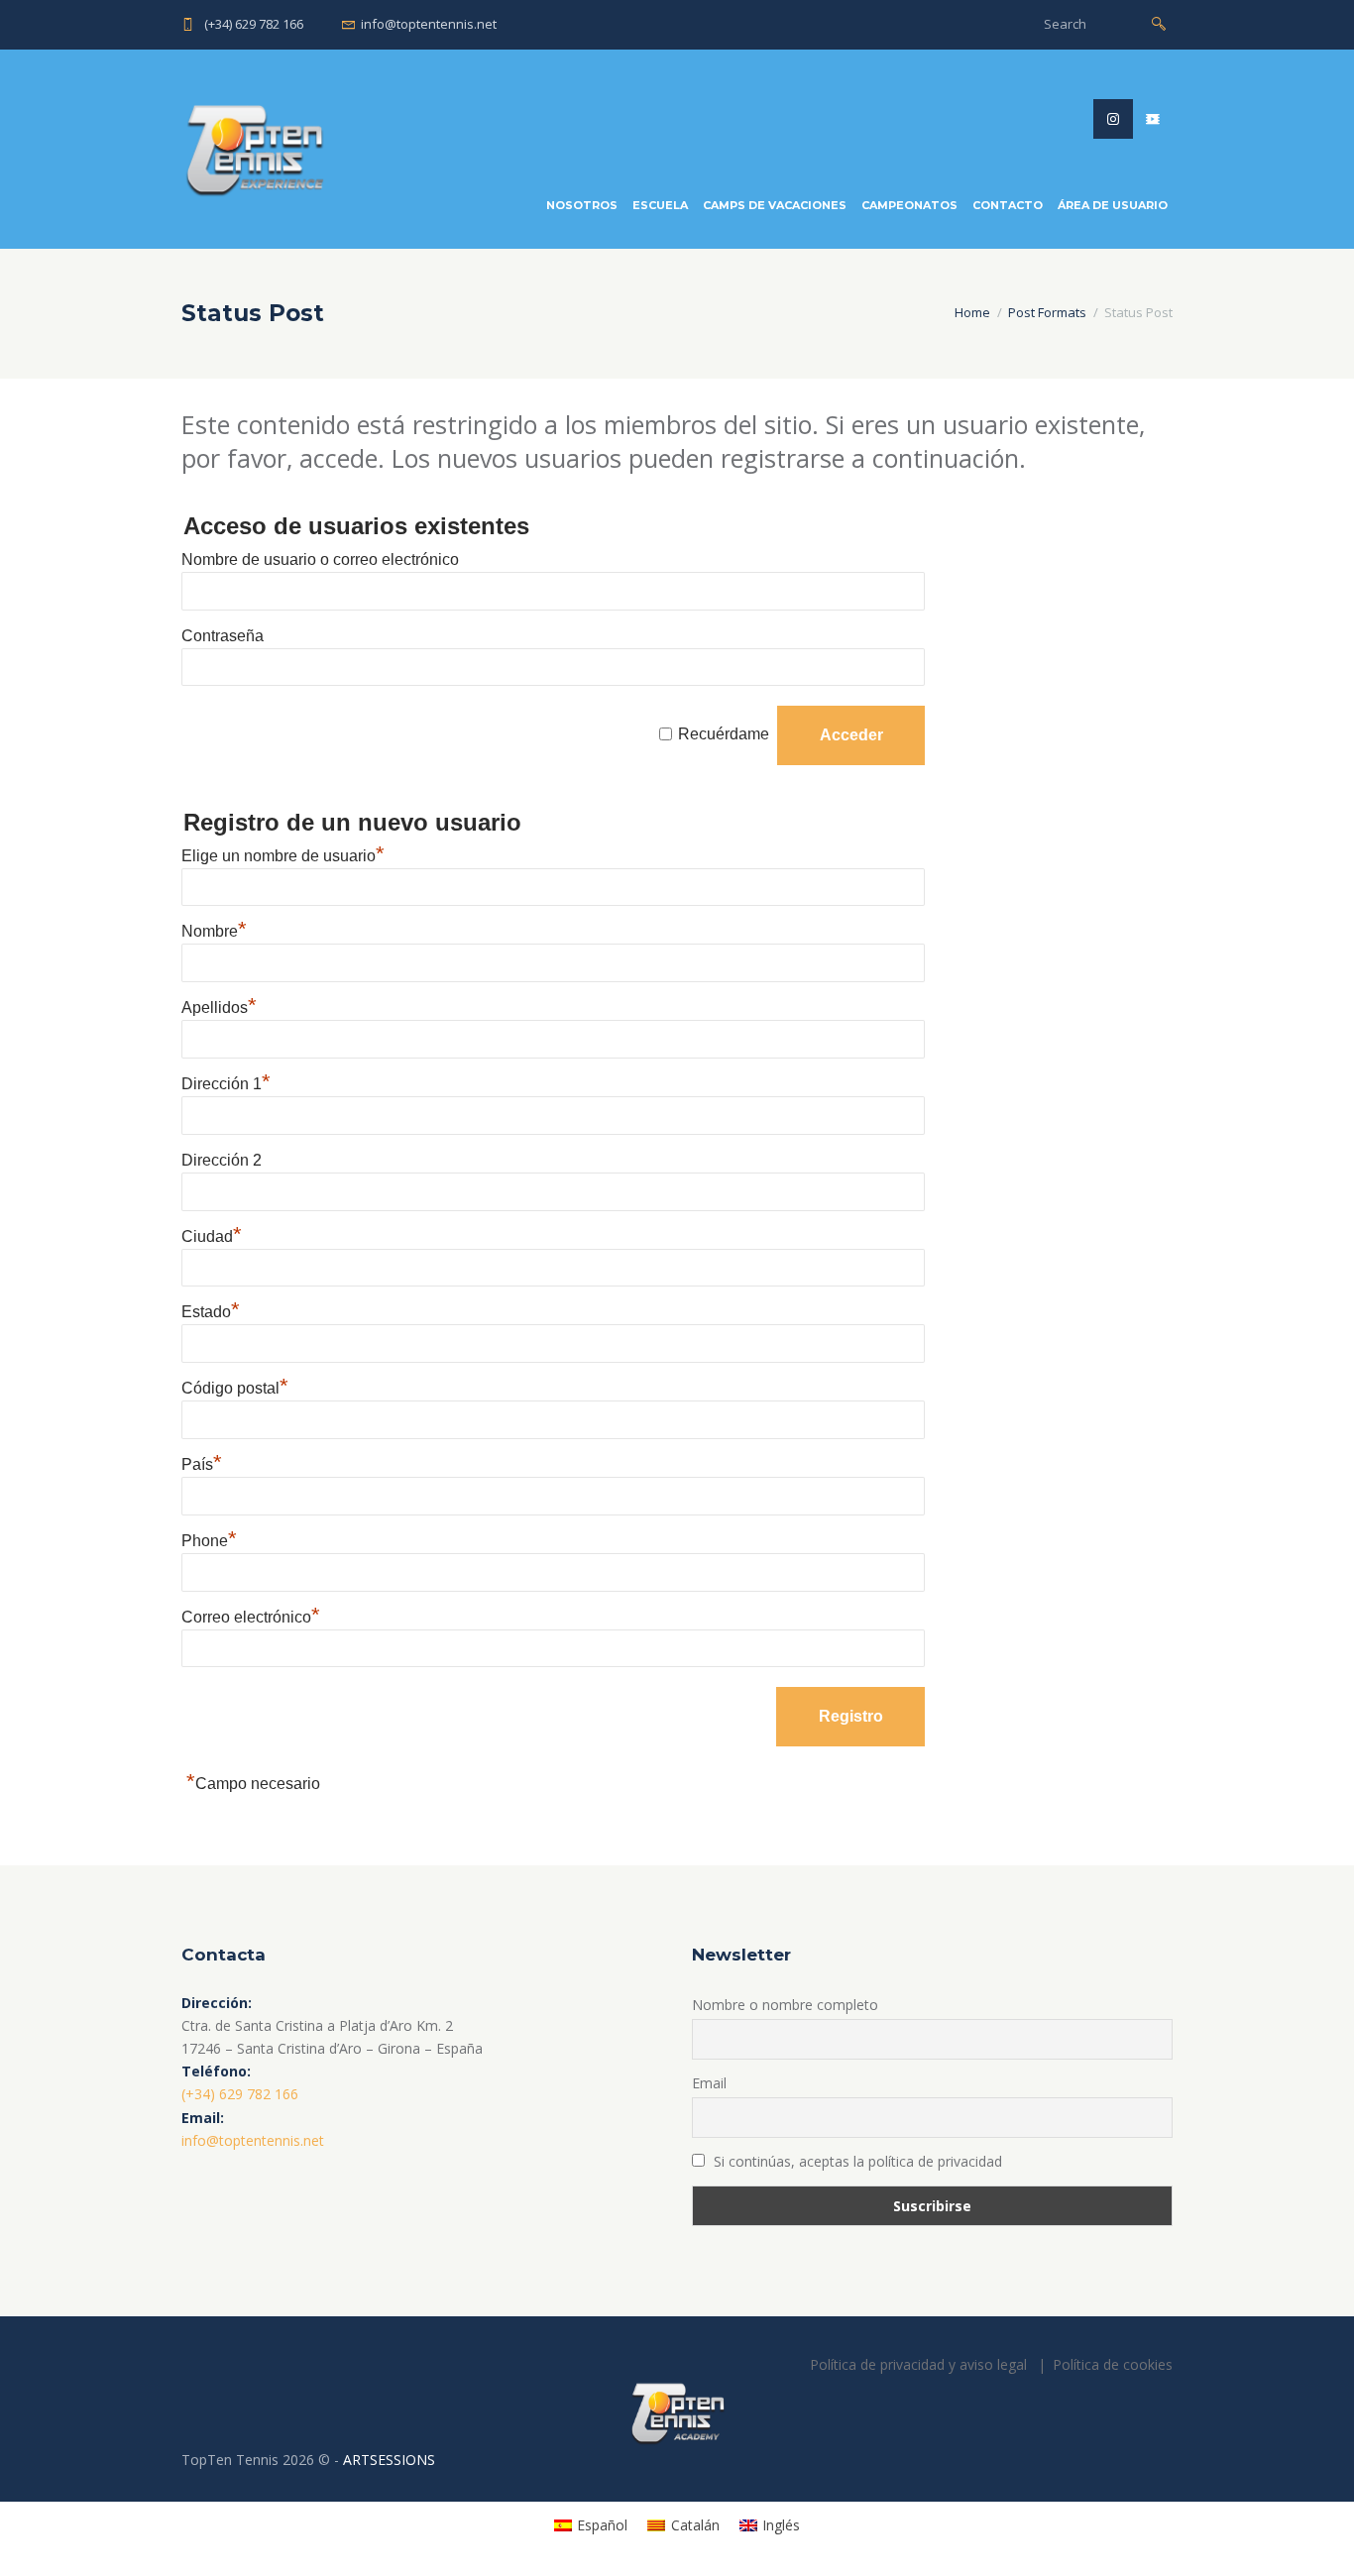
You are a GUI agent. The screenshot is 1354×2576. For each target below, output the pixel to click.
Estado (211, 1312)
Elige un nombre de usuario (283, 856)
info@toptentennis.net (429, 24)
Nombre (214, 931)
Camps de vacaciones (775, 205)
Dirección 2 (222, 1160)
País (202, 1464)
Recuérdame (724, 735)
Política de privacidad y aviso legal (918, 2364)
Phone (209, 1541)
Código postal (235, 1388)
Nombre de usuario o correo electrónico (320, 560)
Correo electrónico (251, 1617)
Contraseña (223, 636)
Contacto (1008, 205)
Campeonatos (909, 205)
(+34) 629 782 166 (254, 24)
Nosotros (582, 205)
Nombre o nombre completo (785, 2005)
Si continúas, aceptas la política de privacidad (856, 2161)
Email (709, 2083)
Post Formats (1047, 312)
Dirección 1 (226, 1084)
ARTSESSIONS (389, 2460)
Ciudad (212, 1236)
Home (972, 312)
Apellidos (219, 1008)
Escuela (660, 205)
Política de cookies (1113, 2364)
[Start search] (1159, 22)
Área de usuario (1113, 205)
